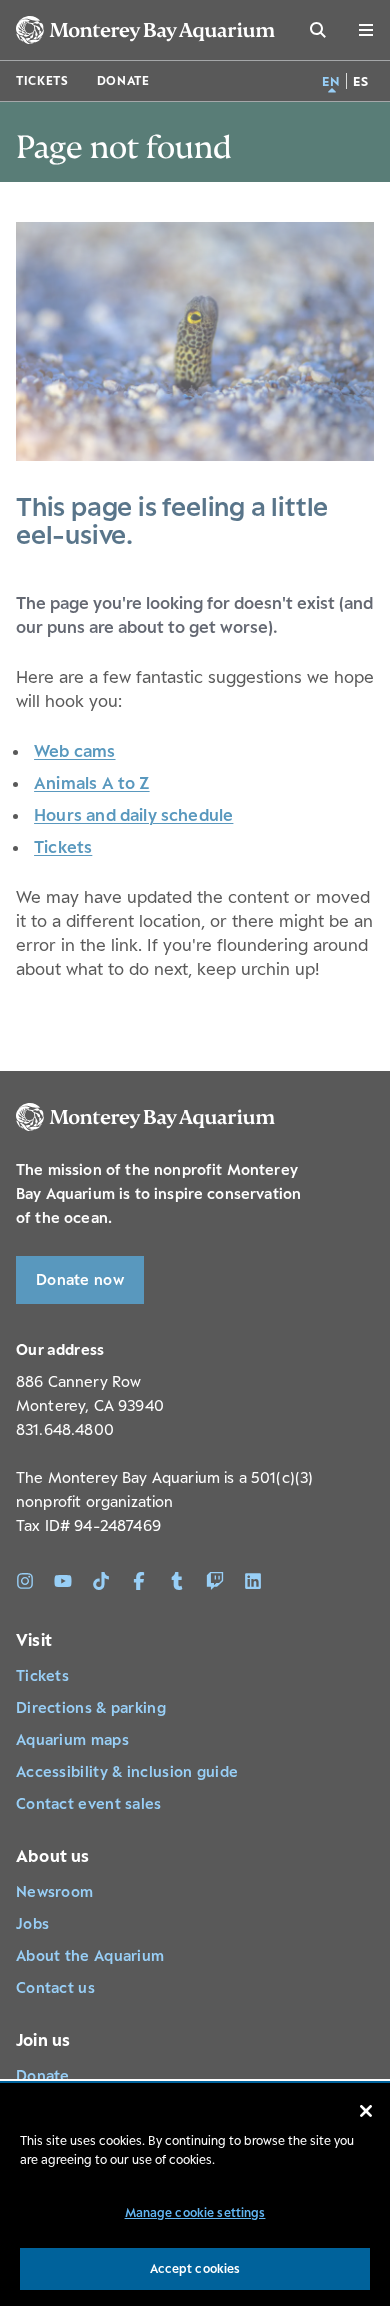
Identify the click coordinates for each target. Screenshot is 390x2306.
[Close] (366, 2111)
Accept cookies (195, 2268)
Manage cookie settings (195, 2212)
